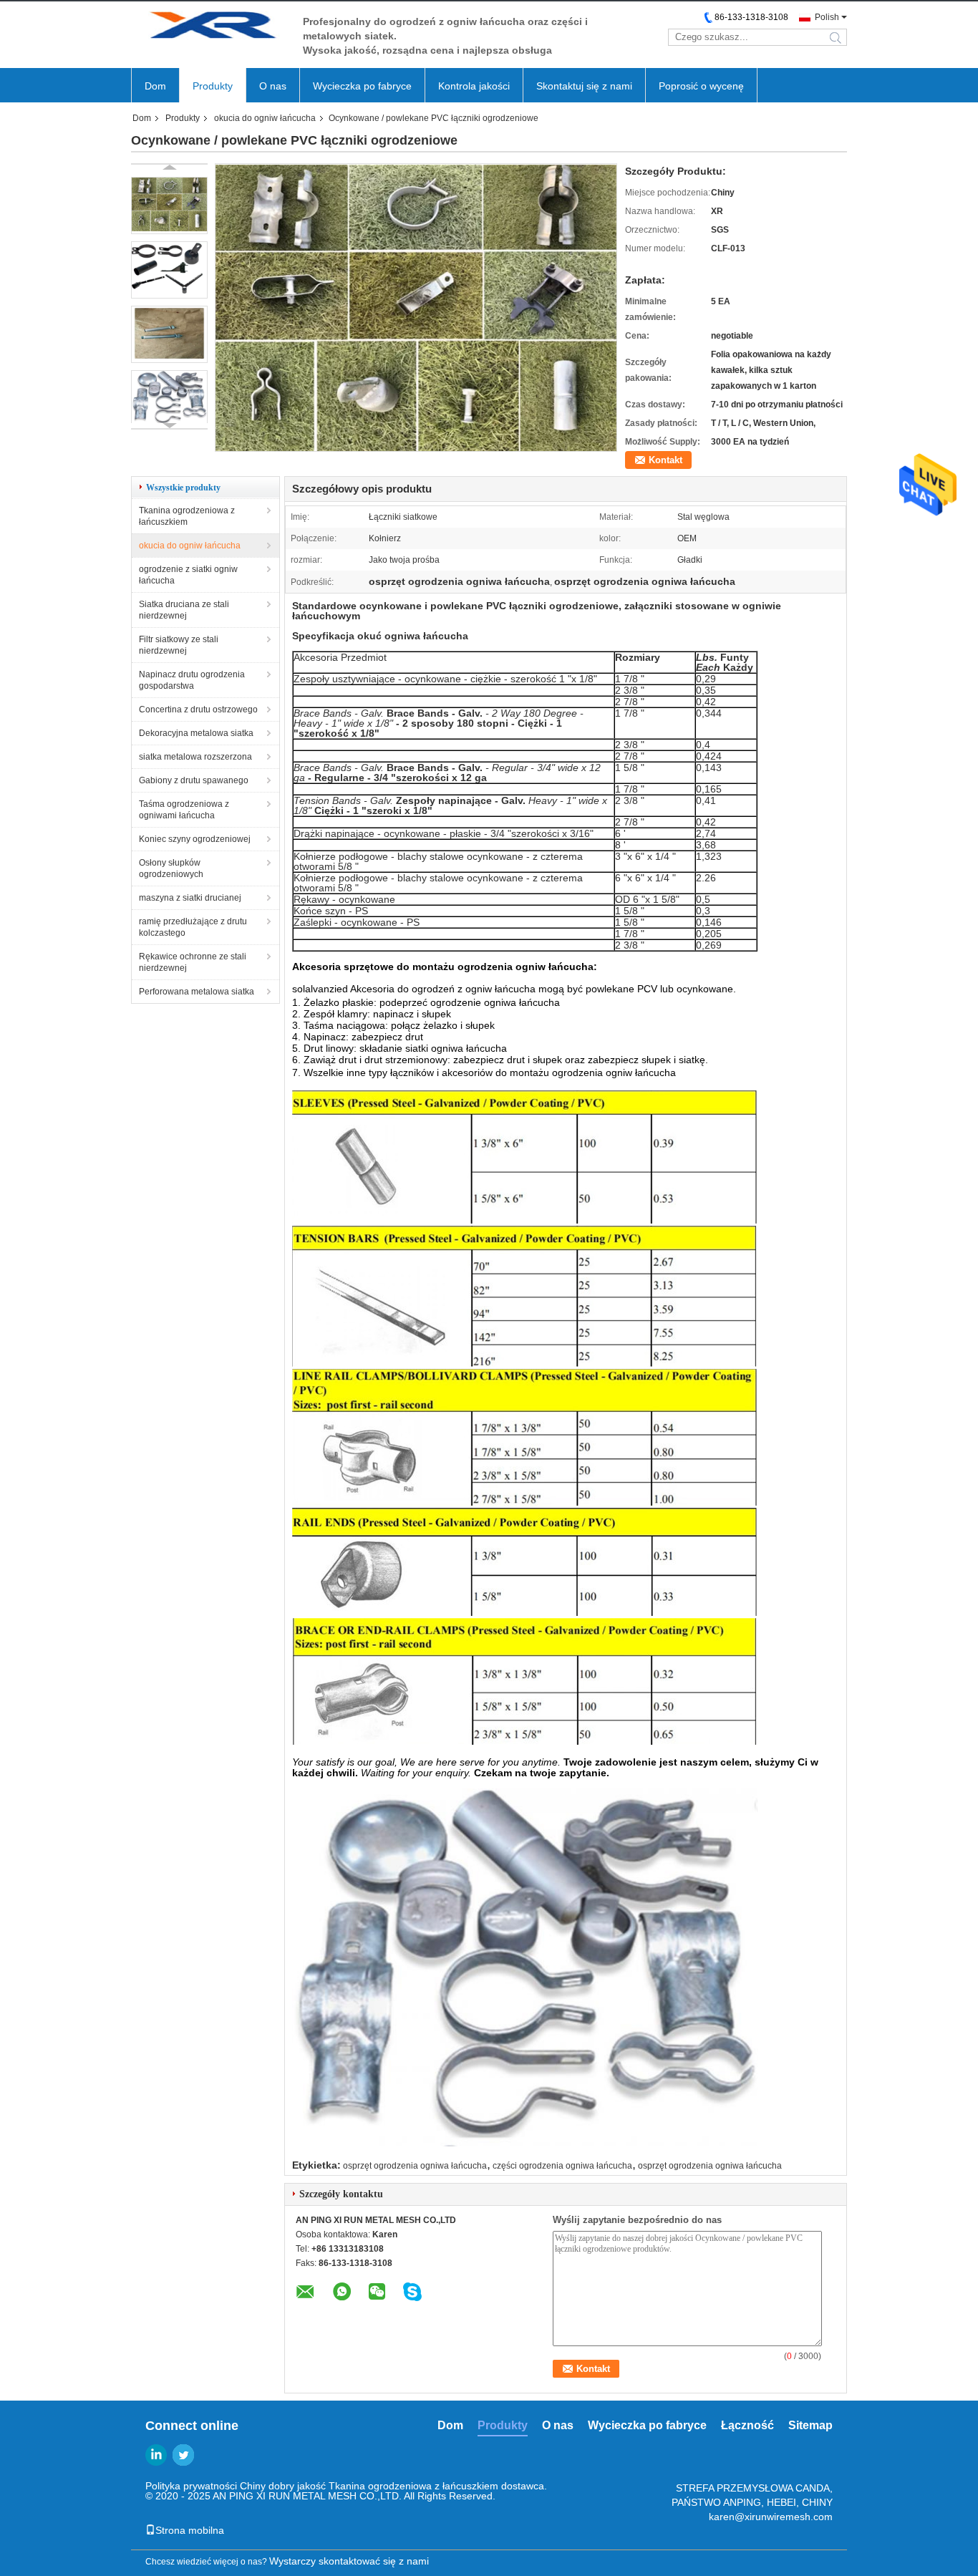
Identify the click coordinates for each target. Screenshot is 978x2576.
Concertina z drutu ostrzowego (198, 710)
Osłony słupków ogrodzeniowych (171, 868)
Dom (155, 86)
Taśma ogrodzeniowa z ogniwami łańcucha (184, 810)
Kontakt (665, 460)
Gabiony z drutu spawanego (194, 780)
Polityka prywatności (191, 2486)
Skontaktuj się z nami (584, 86)
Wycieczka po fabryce (362, 86)
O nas (273, 86)
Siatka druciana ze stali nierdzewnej (184, 610)
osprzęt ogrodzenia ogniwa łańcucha (415, 2166)
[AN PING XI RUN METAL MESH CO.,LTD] (210, 28)
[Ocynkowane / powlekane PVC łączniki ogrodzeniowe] (169, 205)
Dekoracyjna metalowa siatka (196, 733)
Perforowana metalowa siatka (197, 992)
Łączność (747, 2425)
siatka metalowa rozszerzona (195, 757)
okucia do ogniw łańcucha (265, 118)
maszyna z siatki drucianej (190, 898)
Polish (827, 17)
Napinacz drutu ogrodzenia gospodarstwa (192, 680)
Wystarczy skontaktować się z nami (349, 2561)
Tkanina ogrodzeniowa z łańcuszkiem (187, 516)
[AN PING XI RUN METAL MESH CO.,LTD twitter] (183, 2455)
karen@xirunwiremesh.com (771, 2517)
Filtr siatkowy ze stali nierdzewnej (179, 645)
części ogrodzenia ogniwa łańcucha (562, 2166)
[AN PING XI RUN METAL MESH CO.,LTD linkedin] (156, 2455)
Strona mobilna (190, 2530)
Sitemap (810, 2425)
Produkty (213, 86)
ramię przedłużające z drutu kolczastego (193, 927)
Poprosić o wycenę (701, 86)
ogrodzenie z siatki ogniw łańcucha (188, 575)
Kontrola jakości (474, 86)
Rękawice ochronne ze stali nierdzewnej (193, 962)
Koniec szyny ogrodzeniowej (195, 839)
